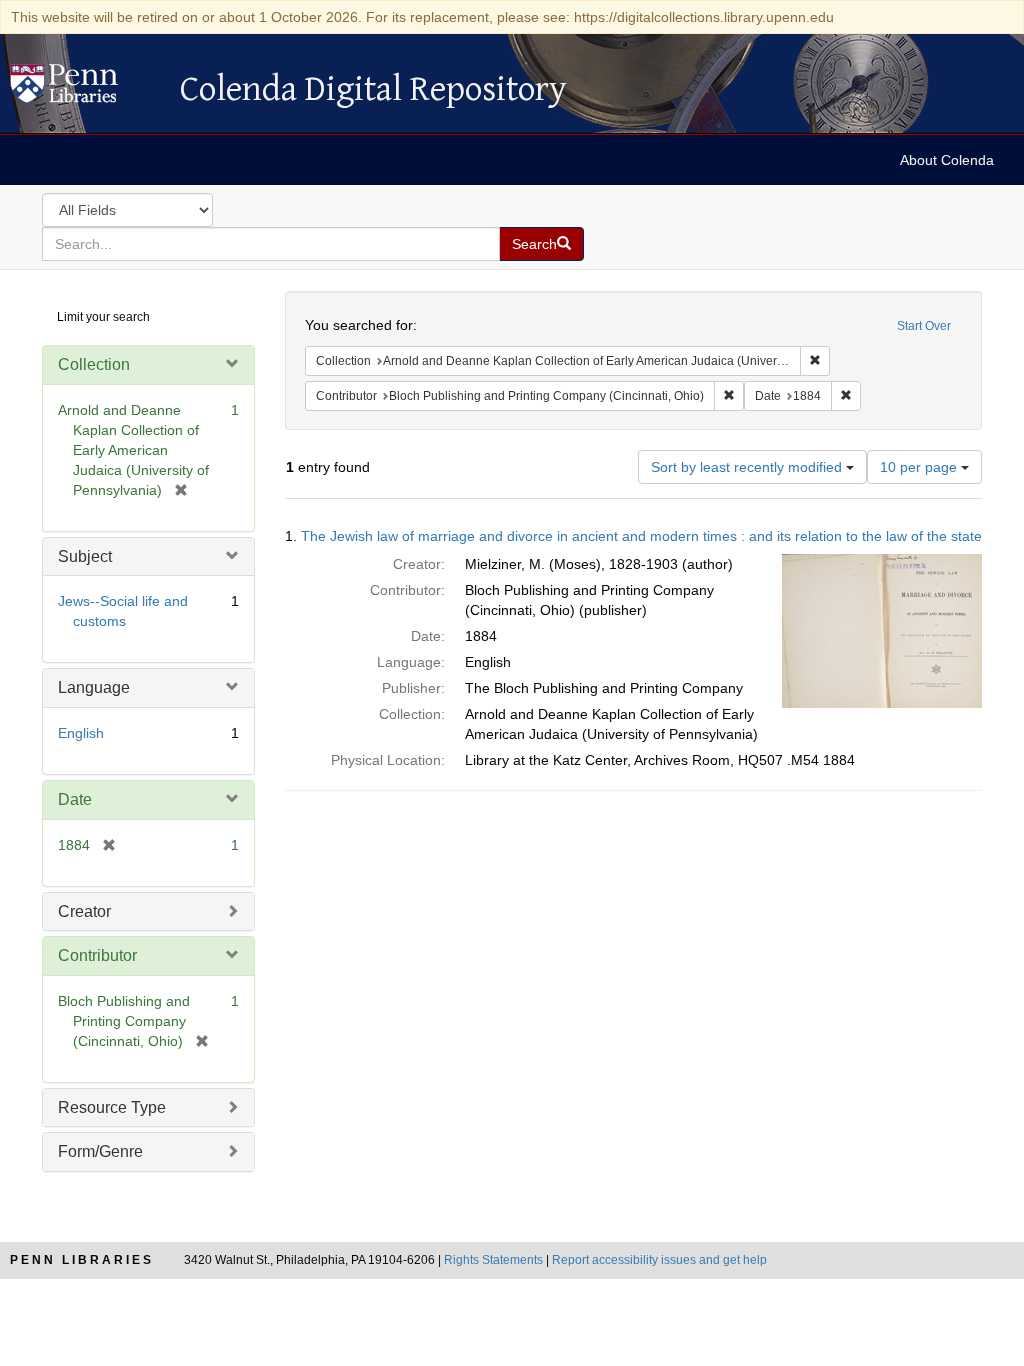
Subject (85, 556)
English (81, 733)
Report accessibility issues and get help (659, 1260)
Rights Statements (493, 1260)
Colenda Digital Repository (85, 89)
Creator (84, 911)
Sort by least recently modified (748, 467)
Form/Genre (100, 1151)
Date (75, 799)
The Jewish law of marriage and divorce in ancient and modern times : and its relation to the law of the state (641, 536)
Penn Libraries (82, 1260)
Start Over (924, 326)
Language (94, 687)
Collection (94, 364)
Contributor (97, 955)
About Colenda (947, 160)
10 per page (920, 467)
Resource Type (112, 1107)
